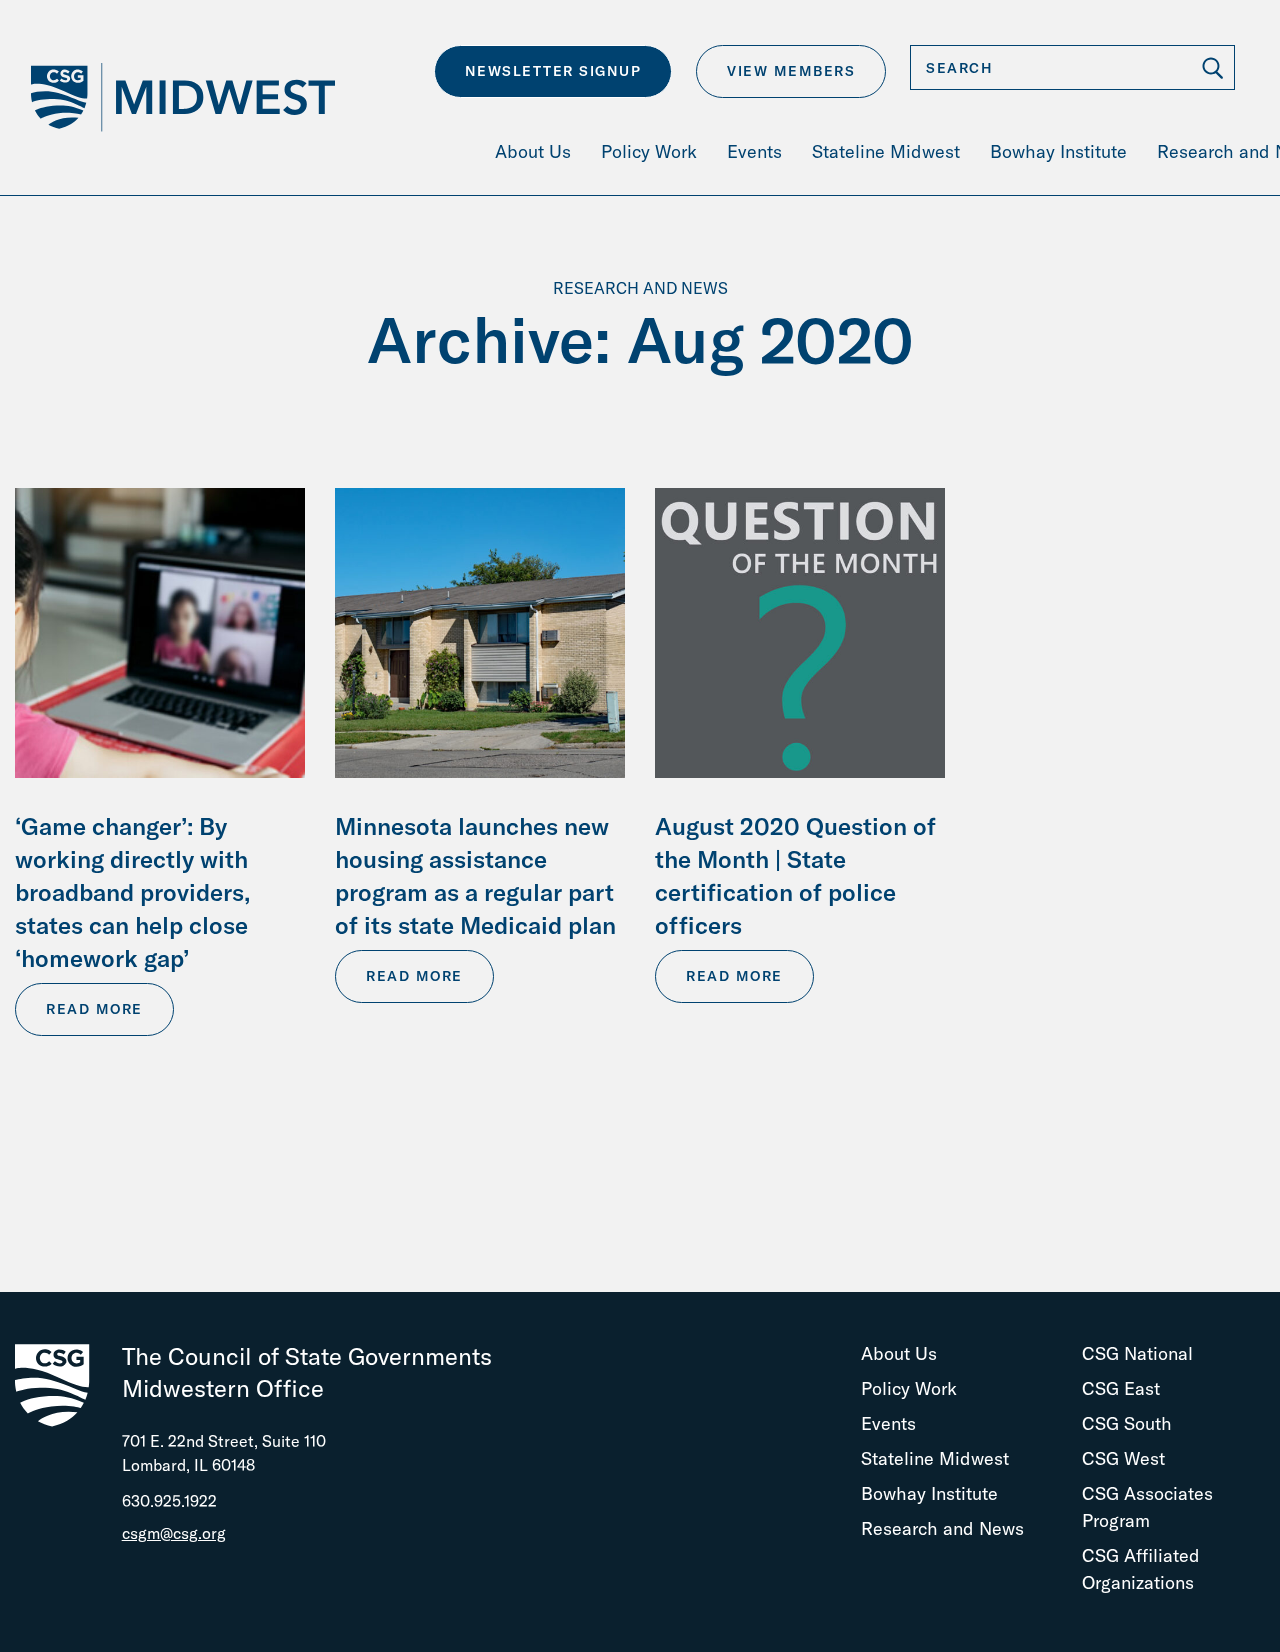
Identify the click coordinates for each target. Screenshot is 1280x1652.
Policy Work (909, 1388)
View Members (791, 71)
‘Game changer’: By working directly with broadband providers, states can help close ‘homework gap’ (132, 892)
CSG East (1121, 1388)
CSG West (1123, 1458)
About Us (899, 1353)
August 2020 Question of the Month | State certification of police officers (795, 875)
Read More (94, 1009)
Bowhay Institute (929, 1493)
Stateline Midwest (935, 1458)
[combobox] (1072, 67)
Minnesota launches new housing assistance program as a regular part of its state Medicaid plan (475, 875)
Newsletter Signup (553, 71)
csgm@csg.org (174, 1533)
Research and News (942, 1528)
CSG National (1137, 1353)
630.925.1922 (169, 1501)
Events (888, 1423)
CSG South (1127, 1423)
